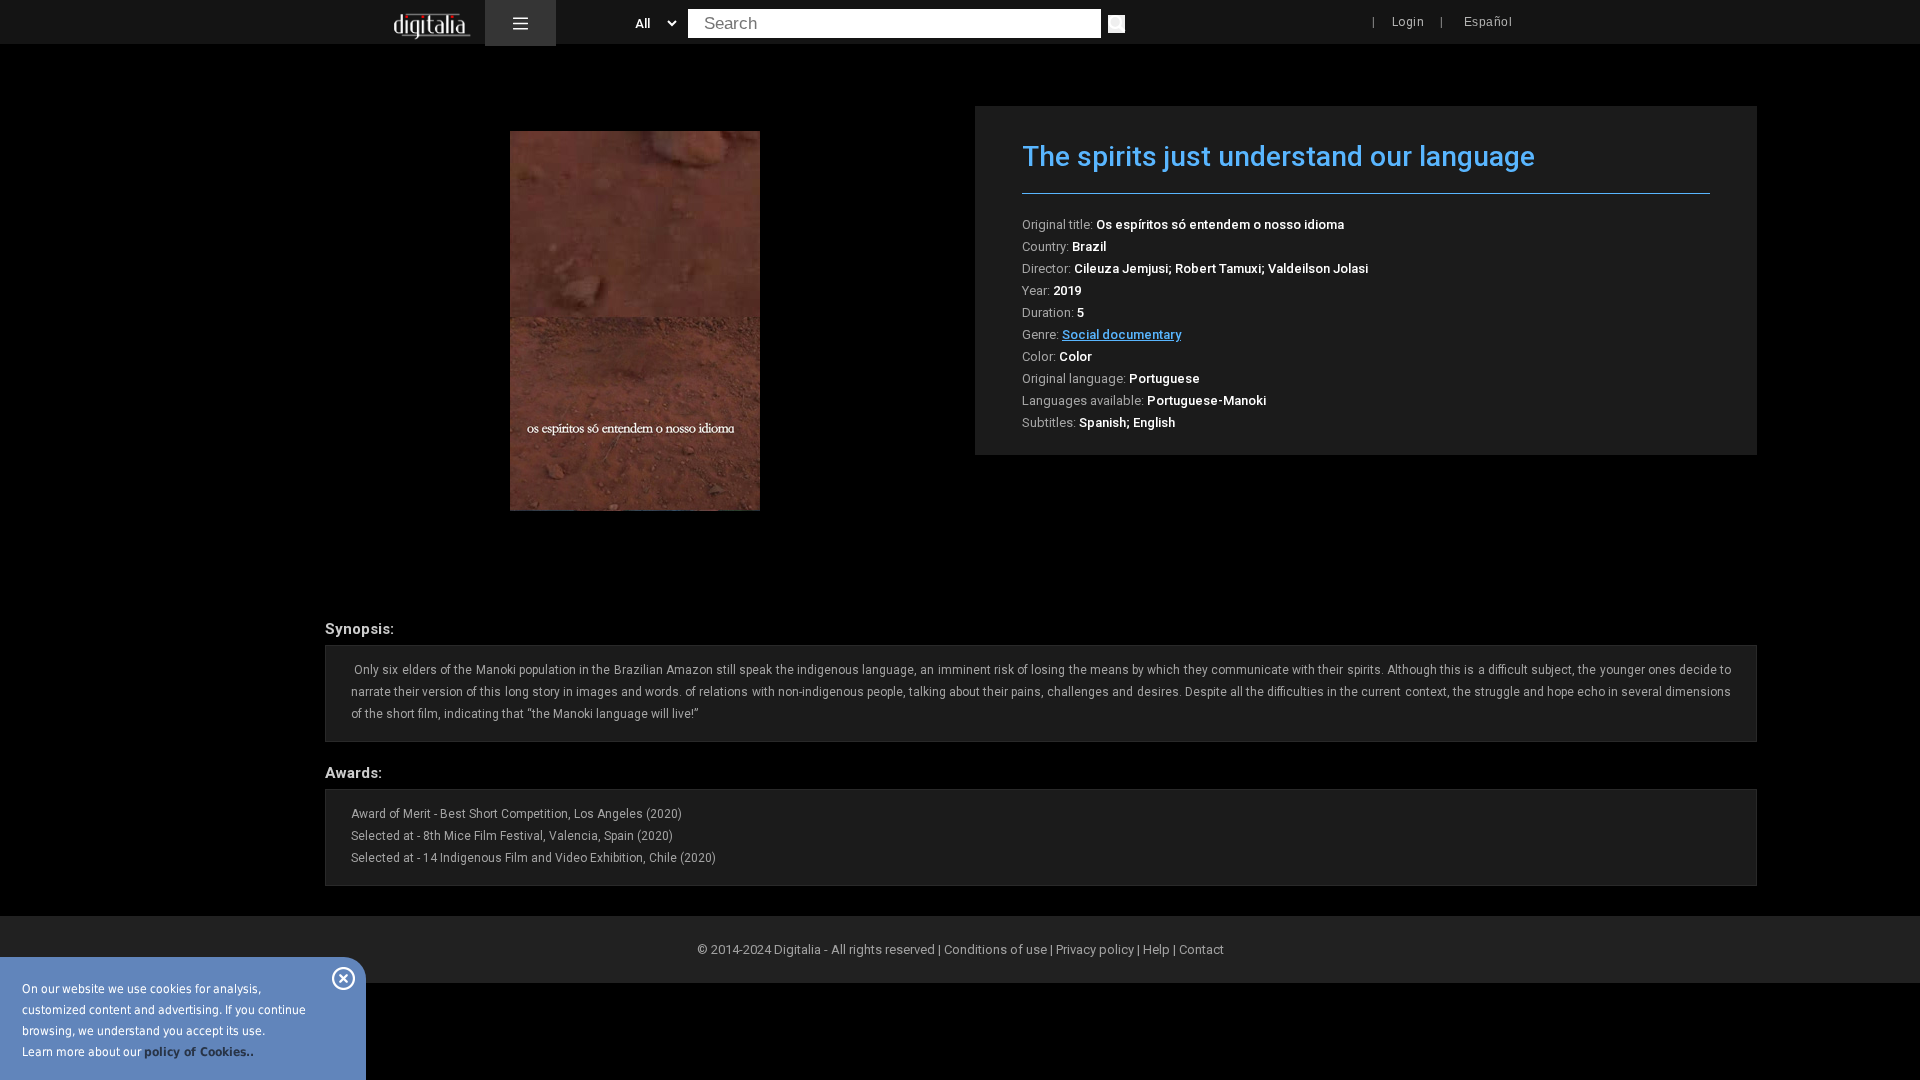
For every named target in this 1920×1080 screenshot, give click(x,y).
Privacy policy (1095, 949)
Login (1408, 22)
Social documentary (1121, 334)
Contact (1201, 949)
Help (1156, 949)
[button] (520, 23)
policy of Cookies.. (199, 1052)
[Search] (1116, 24)
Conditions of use (997, 949)
